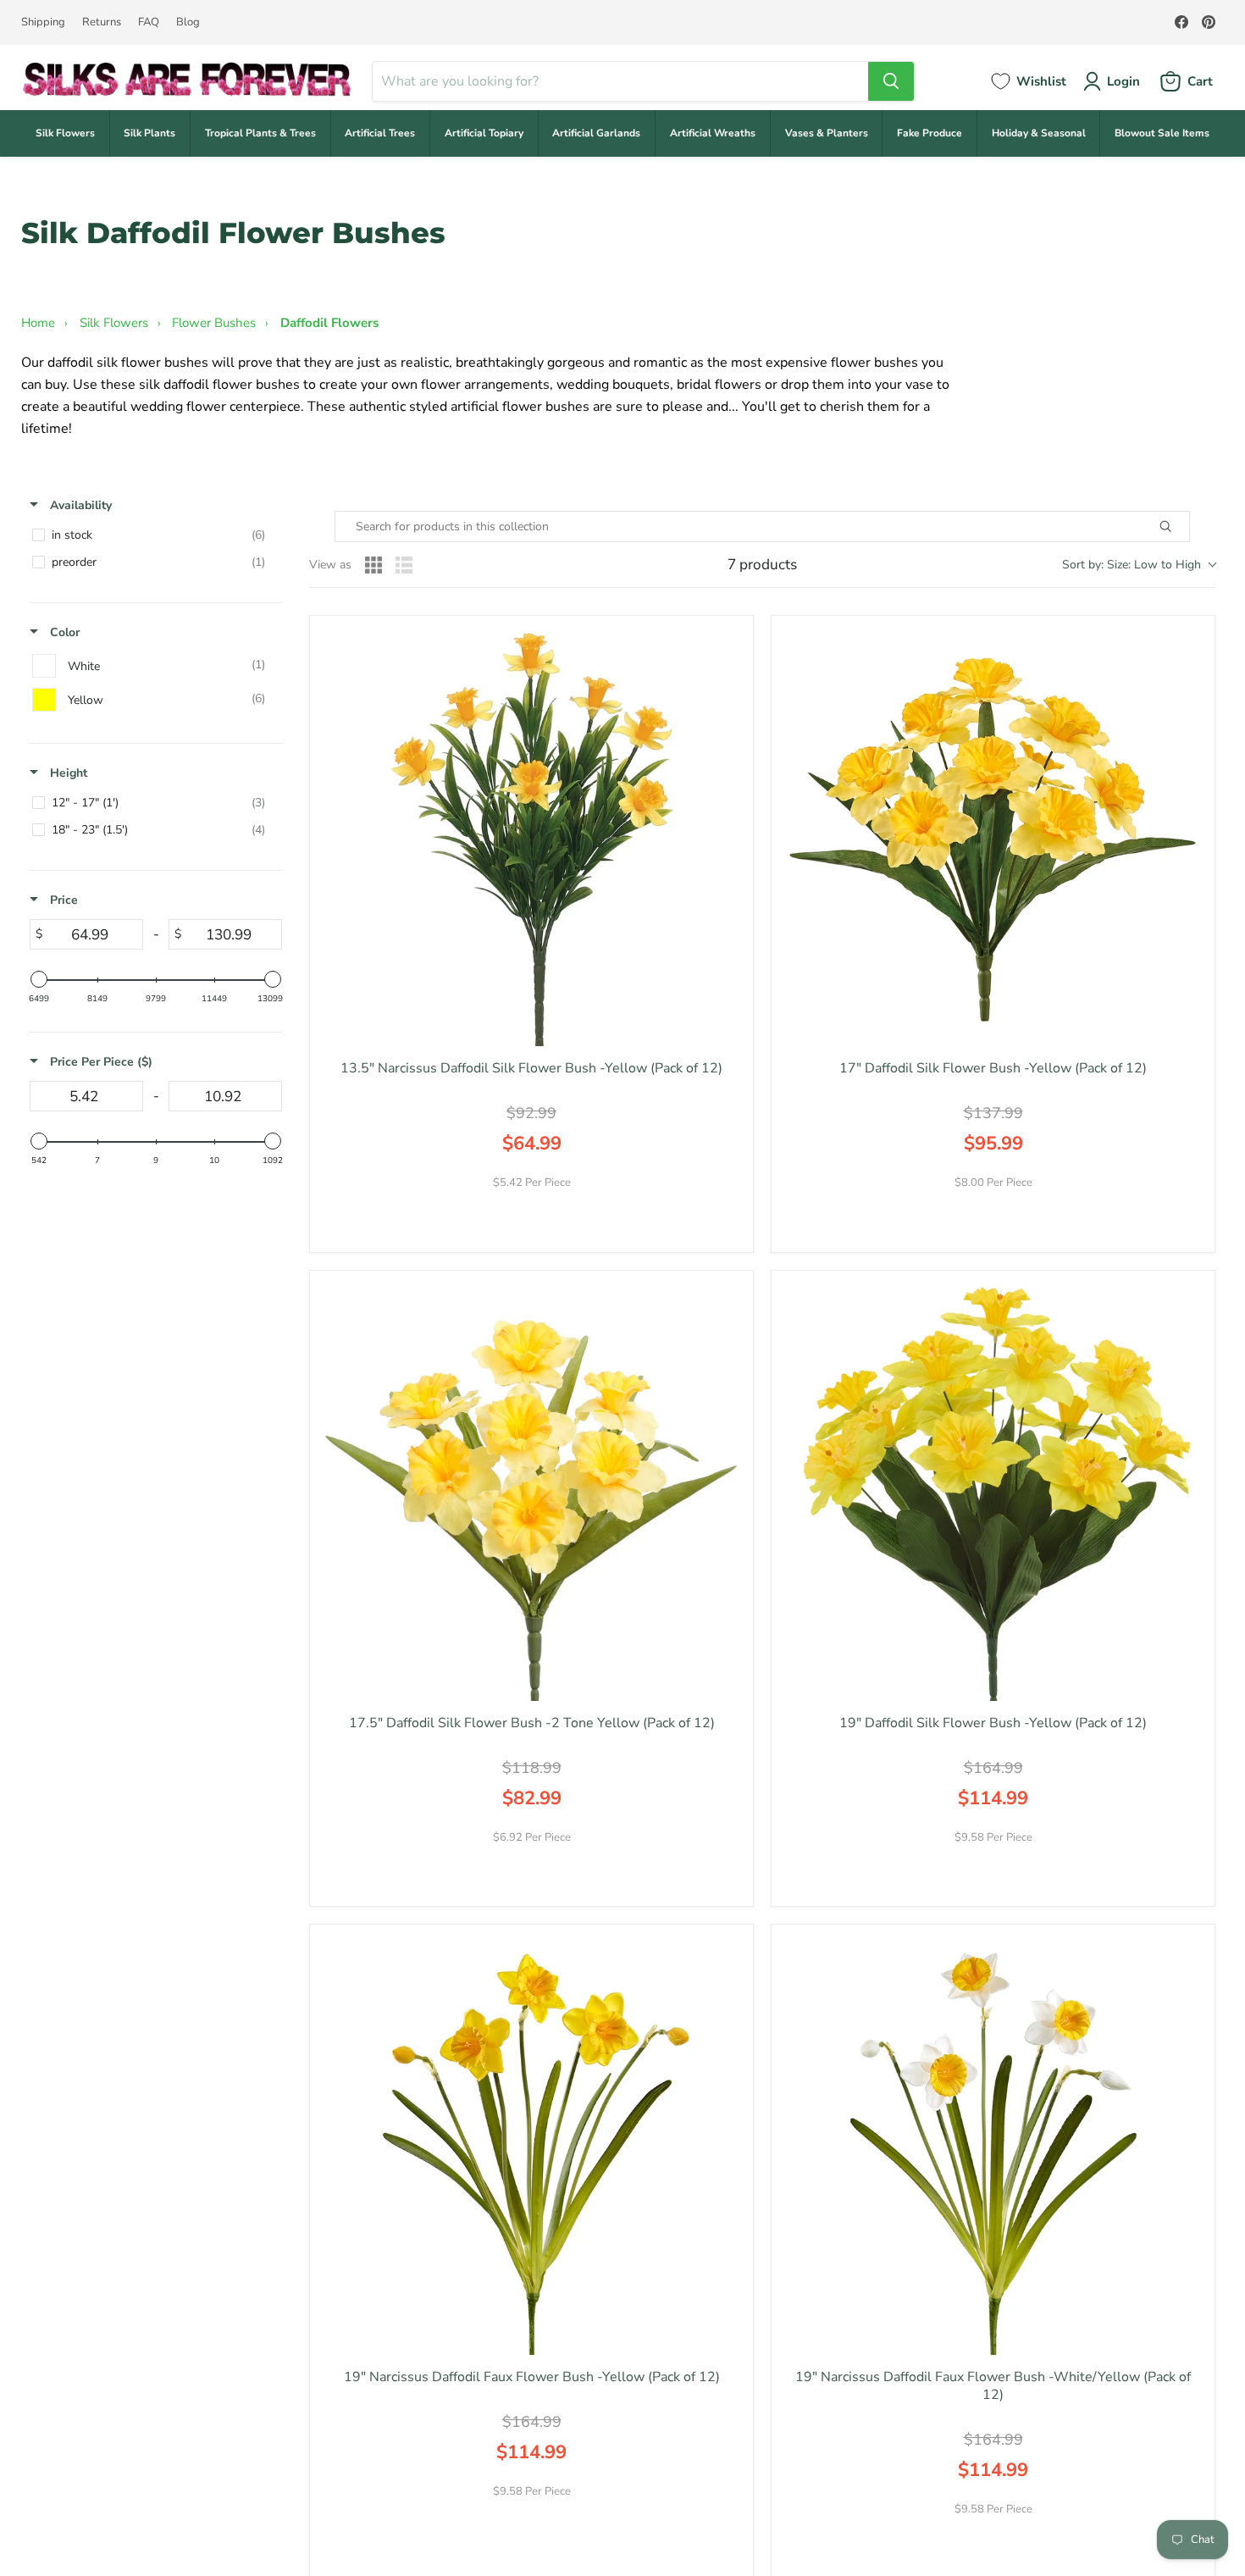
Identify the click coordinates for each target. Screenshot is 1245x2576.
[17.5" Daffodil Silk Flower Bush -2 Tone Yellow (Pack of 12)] (531, 1492)
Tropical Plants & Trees (260, 133)
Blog (188, 22)
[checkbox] (153, 535)
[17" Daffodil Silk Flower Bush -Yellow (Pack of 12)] (993, 837)
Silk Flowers (65, 133)
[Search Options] (1185, 526)
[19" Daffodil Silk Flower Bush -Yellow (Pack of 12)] (993, 1492)
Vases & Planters (827, 133)
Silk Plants (149, 133)
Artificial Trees (380, 133)
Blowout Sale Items (1162, 133)
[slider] (39, 979)
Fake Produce (930, 133)
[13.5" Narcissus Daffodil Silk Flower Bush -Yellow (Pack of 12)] (531, 837)
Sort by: (1132, 565)
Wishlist (1041, 81)
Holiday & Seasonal (1039, 133)
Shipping (43, 22)
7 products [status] (762, 565)
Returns (102, 22)
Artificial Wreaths (713, 133)
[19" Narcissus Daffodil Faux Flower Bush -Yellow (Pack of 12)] (531, 2146)
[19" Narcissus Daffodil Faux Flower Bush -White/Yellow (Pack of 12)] (993, 2146)
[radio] (373, 565)
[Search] (891, 81)
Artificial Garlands (596, 133)
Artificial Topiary (484, 133)
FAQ (149, 22)
